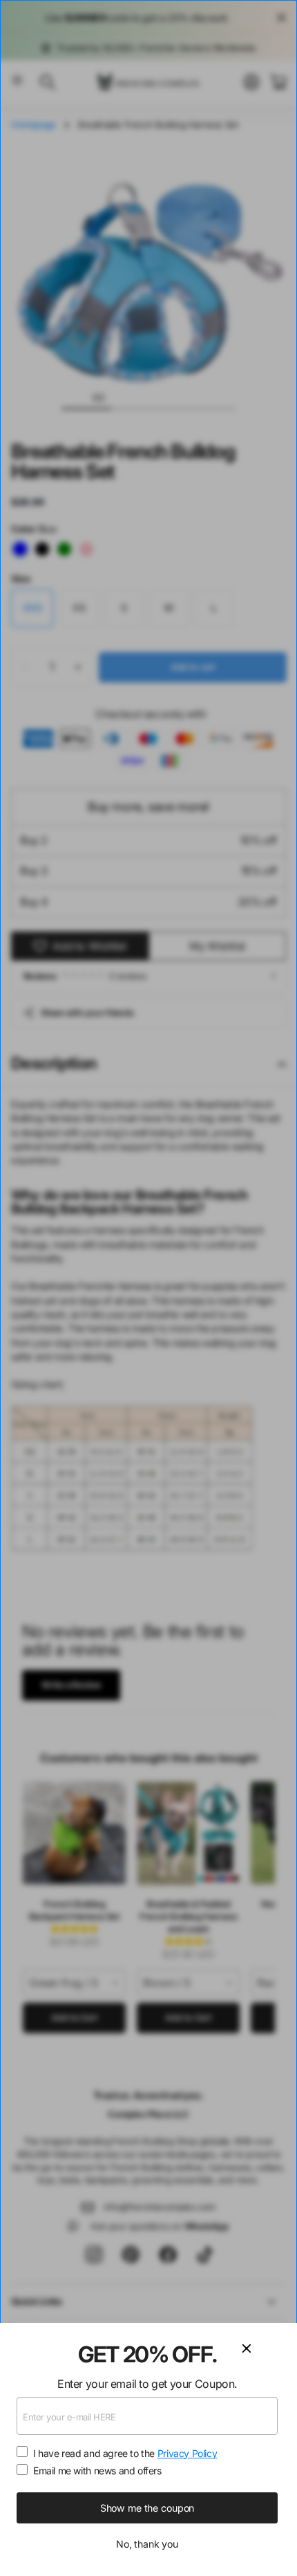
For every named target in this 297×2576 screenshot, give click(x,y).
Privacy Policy (188, 2453)
